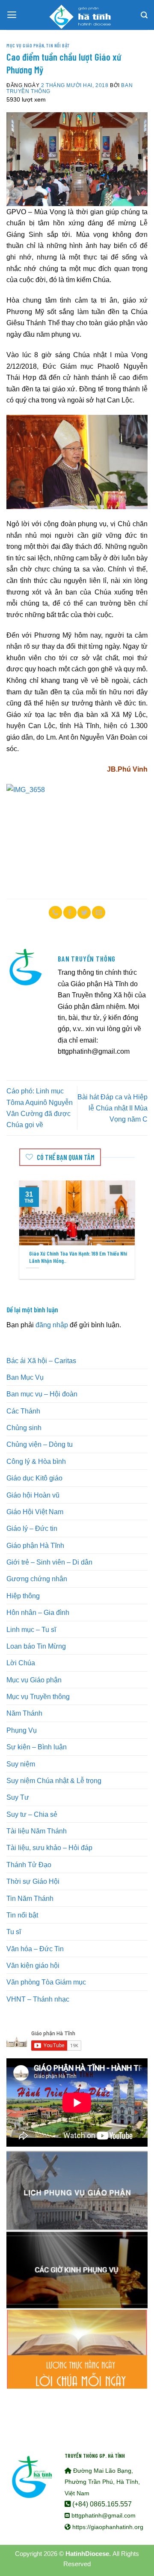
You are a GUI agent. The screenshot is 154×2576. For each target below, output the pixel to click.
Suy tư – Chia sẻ (32, 1814)
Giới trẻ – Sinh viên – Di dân (49, 1562)
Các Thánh (23, 1411)
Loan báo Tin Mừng (36, 1646)
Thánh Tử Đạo (29, 1865)
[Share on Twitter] (84, 912)
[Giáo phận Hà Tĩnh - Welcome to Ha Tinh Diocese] (77, 15)
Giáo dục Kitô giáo (34, 1478)
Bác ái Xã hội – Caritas (41, 1361)
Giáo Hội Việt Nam (35, 1512)
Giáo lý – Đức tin (32, 1528)
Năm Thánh (24, 1713)
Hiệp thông (23, 1596)
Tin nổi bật (58, 45)
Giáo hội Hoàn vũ (33, 1495)
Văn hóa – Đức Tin (35, 1949)
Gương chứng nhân (37, 1579)
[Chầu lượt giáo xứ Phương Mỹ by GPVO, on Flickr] (77, 836)
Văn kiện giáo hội (33, 1965)
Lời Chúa (21, 1663)
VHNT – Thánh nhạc (38, 1999)
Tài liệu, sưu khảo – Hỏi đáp (49, 1847)
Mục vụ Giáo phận (25, 45)
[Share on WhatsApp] (55, 912)
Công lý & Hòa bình (36, 1461)
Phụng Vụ (22, 1730)
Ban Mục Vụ (25, 1377)
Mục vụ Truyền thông (38, 1696)
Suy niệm (21, 1764)
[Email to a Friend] (99, 912)
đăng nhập (52, 1325)
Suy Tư (18, 1797)
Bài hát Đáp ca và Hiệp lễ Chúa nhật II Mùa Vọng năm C (113, 1108)
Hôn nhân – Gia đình (38, 1612)
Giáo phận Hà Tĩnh (35, 1545)
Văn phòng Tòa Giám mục (46, 1982)
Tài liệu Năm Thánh (37, 1831)
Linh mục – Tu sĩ (31, 1629)
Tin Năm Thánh (30, 1898)
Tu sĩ (14, 1932)
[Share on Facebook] (70, 912)
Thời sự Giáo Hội (33, 1881)
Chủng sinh (24, 1428)
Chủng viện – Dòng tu (40, 1444)
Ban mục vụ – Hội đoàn (42, 1394)
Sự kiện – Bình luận (37, 1747)
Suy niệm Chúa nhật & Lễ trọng (54, 1780)
